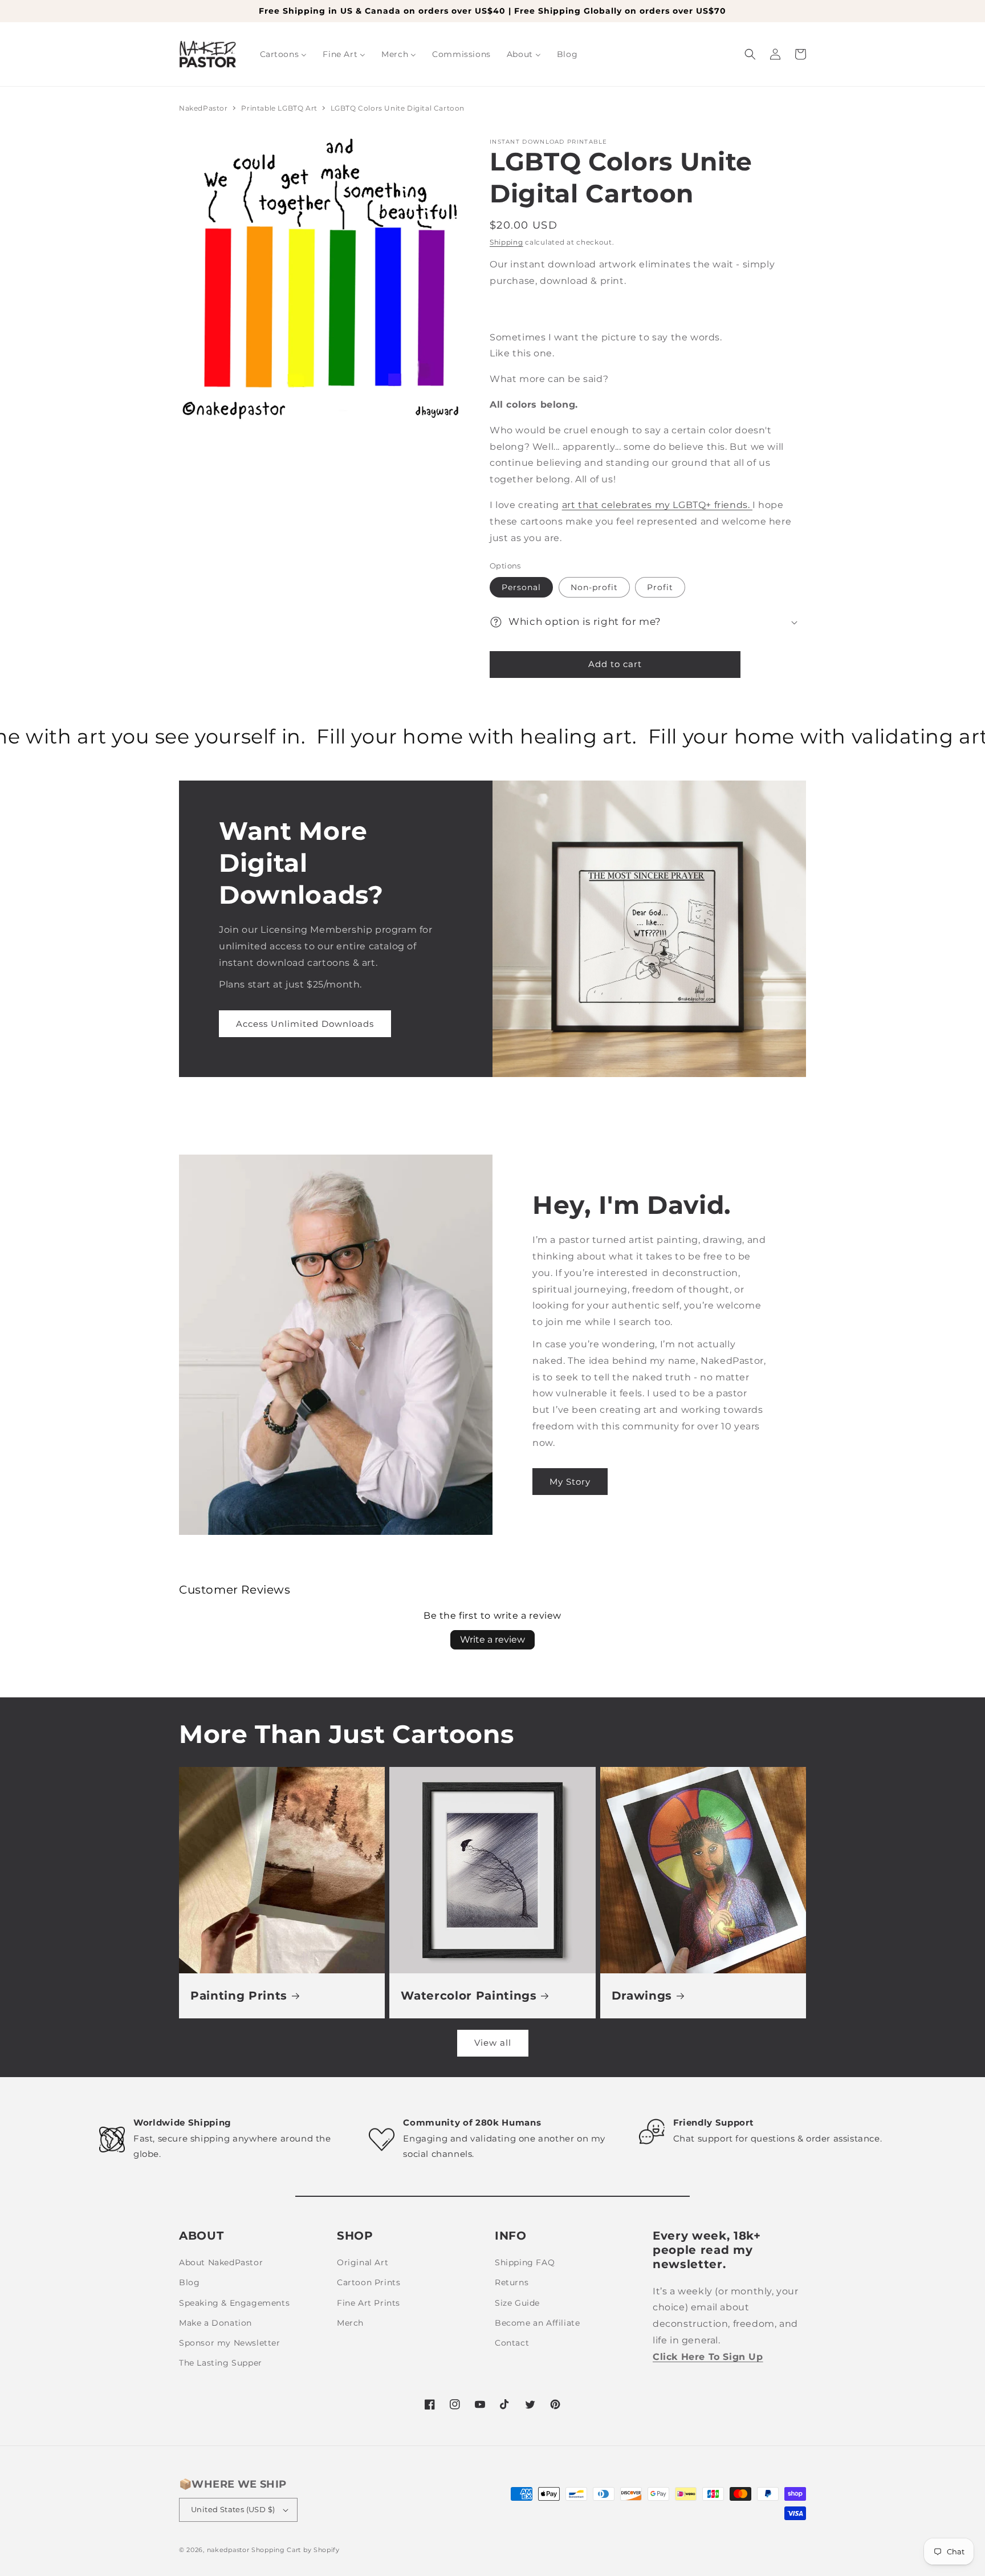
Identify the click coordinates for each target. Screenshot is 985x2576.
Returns (512, 2282)
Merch (350, 2323)
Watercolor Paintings (469, 1996)
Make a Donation (215, 2323)
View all (493, 2043)
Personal (521, 587)
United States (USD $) (233, 2509)
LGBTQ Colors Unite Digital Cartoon (398, 108)
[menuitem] (284, 54)
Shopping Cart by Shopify (296, 2550)
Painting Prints (239, 1996)
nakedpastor (228, 2550)
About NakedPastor (221, 2262)
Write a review (492, 1640)
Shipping (506, 242)
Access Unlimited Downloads (305, 1024)
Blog (189, 2282)
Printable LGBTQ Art (280, 108)
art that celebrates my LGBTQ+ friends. (657, 505)
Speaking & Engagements (234, 2303)
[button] (750, 54)
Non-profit (594, 587)
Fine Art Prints (369, 2303)
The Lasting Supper (221, 2363)
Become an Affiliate (537, 2323)
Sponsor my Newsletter (230, 2343)
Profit (660, 587)
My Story (570, 1482)
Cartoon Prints (369, 2282)
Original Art (363, 2262)
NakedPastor (203, 108)
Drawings (642, 1996)
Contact (512, 2343)
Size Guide (517, 2303)
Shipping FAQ (525, 2262)
